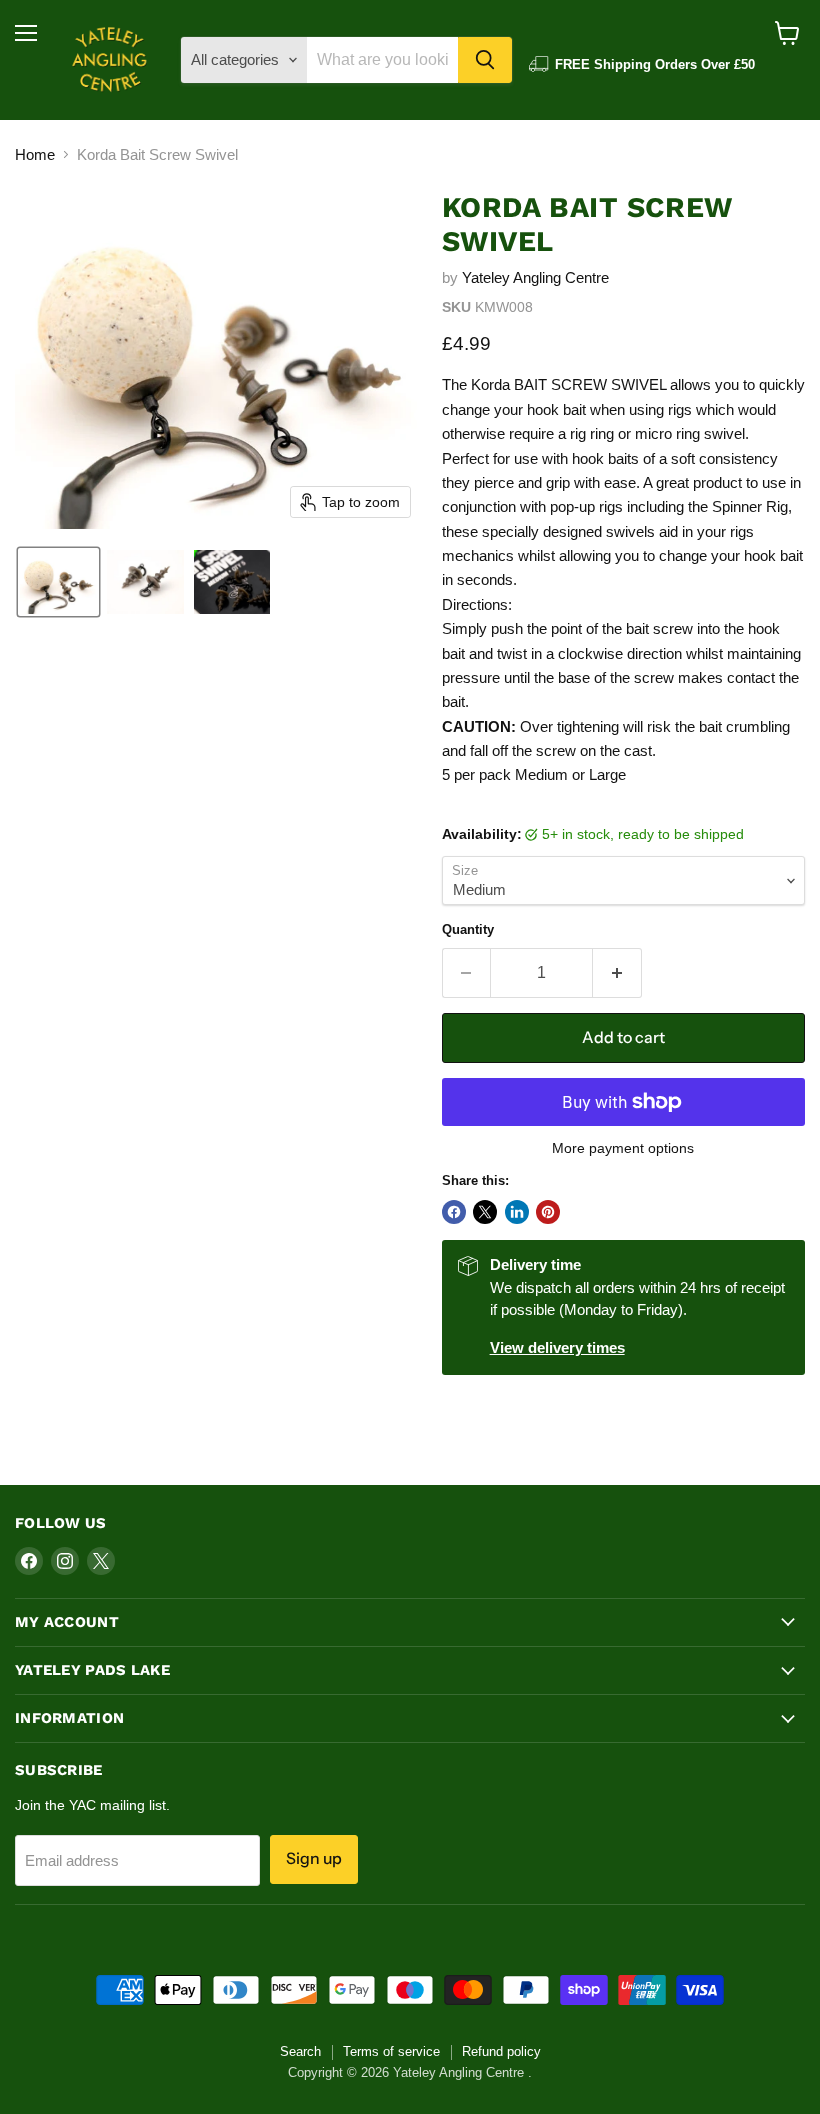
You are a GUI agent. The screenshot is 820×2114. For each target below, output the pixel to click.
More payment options (623, 1148)
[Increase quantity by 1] (617, 973)
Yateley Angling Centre (535, 277)
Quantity (468, 929)
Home (35, 154)
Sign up (314, 1858)
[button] (58, 582)
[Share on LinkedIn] (517, 1212)
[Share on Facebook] (454, 1212)
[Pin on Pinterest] (548, 1212)
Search (300, 2051)
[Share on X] (485, 1212)
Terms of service (391, 2051)
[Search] (485, 60)
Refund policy (501, 2051)
